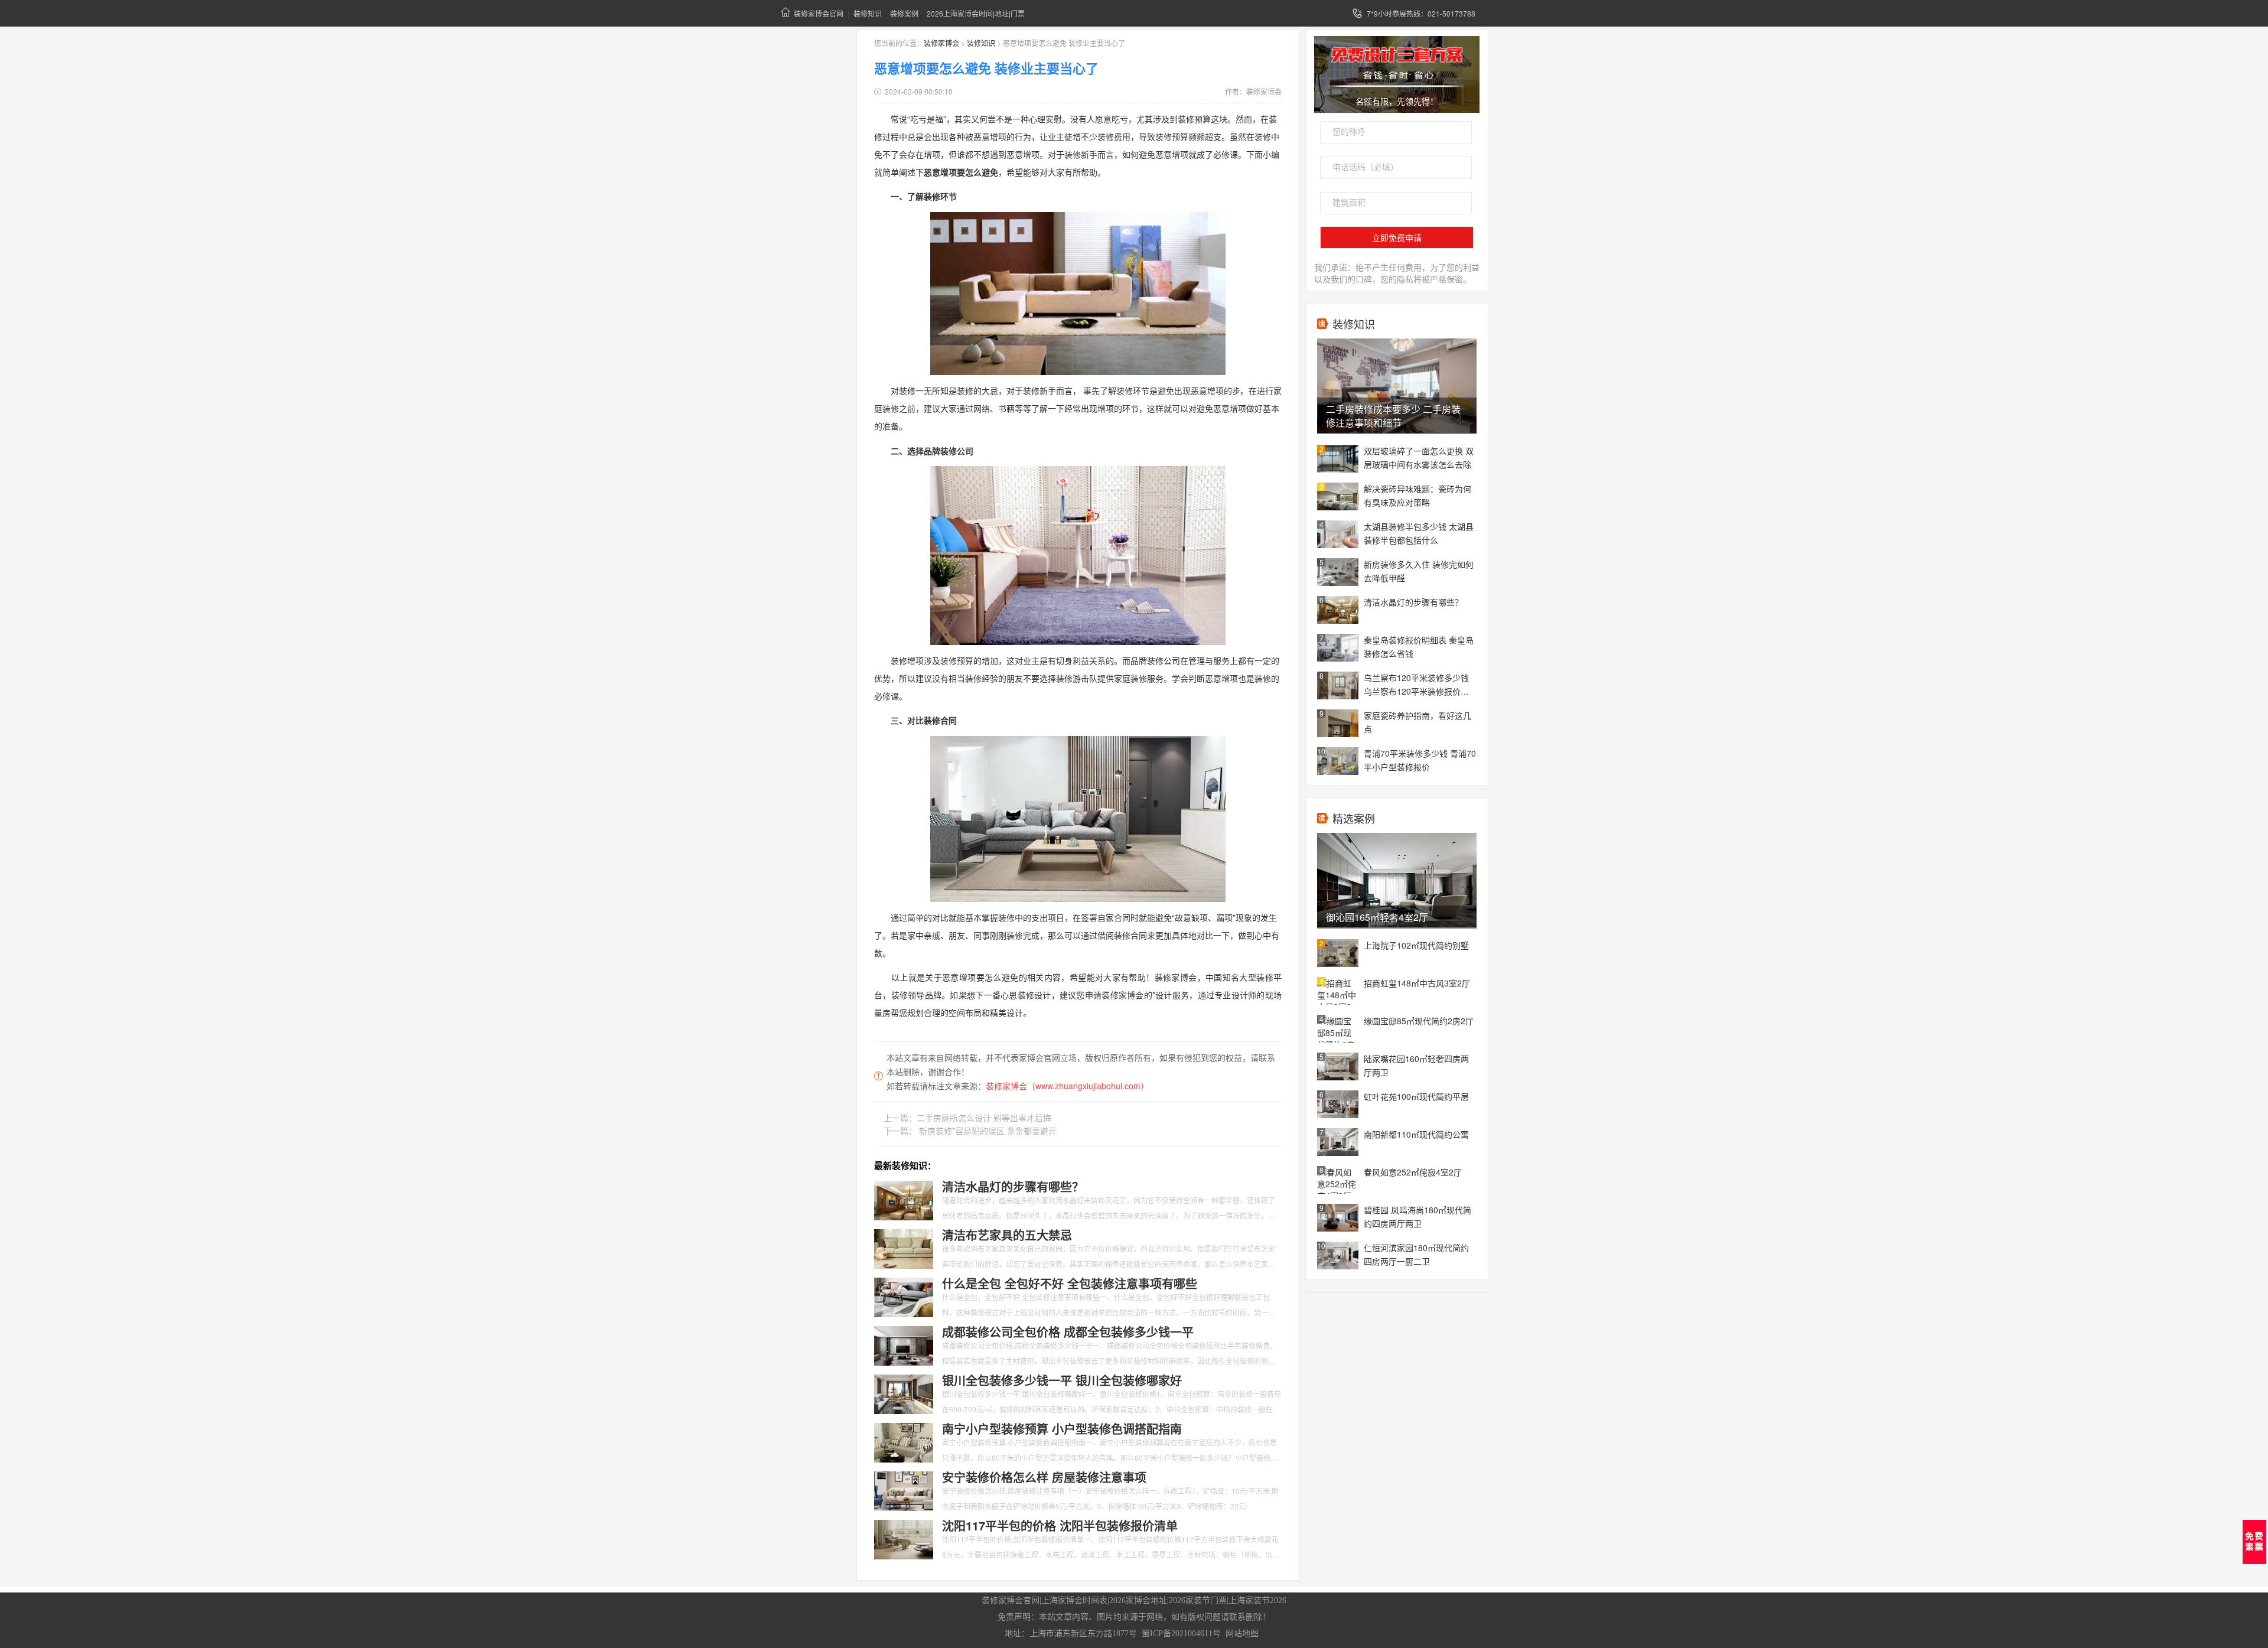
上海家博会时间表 (1074, 1600)
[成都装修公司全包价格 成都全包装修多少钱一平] (904, 1344)
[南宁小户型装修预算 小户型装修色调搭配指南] (904, 1441)
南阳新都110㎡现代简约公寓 (1416, 1134)
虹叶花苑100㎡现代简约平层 (1416, 1096)
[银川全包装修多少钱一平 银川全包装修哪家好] (904, 1393)
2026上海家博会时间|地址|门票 (976, 13)
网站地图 (1242, 1634)
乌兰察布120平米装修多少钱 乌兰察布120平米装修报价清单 (1416, 685)
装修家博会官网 (819, 13)
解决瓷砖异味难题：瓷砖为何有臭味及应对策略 (1417, 495)
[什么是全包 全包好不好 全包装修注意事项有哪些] (904, 1296)
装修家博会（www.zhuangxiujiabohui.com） (1067, 1086)
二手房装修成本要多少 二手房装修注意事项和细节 (1393, 416)
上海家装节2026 (1257, 1600)
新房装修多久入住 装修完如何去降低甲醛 (1419, 571)
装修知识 (868, 13)
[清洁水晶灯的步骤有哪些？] (904, 1199)
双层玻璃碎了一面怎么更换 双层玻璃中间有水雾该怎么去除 (1419, 457)
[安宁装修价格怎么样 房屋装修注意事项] (904, 1490)
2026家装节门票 (1198, 1600)
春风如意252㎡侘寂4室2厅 (1413, 1172)
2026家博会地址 (1138, 1600)
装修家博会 (941, 43)
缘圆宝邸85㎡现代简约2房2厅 (1419, 1021)
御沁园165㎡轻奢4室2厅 (1377, 917)
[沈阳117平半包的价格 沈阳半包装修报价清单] (904, 1538)
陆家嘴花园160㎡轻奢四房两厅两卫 (1416, 1065)
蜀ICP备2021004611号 (1181, 1634)
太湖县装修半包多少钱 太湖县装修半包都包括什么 (1419, 533)
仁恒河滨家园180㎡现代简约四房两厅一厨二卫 (1416, 1254)
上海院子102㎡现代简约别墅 (1416, 945)
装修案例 (904, 13)
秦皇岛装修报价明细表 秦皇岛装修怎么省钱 (1419, 647)
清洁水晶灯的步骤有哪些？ (1413, 602)
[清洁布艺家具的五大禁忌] (904, 1248)
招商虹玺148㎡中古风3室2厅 (1417, 983)
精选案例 (1354, 818)
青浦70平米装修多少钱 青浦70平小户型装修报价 (1420, 760)
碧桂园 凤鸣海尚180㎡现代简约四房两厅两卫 (1417, 1217)
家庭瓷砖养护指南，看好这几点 (1417, 722)
